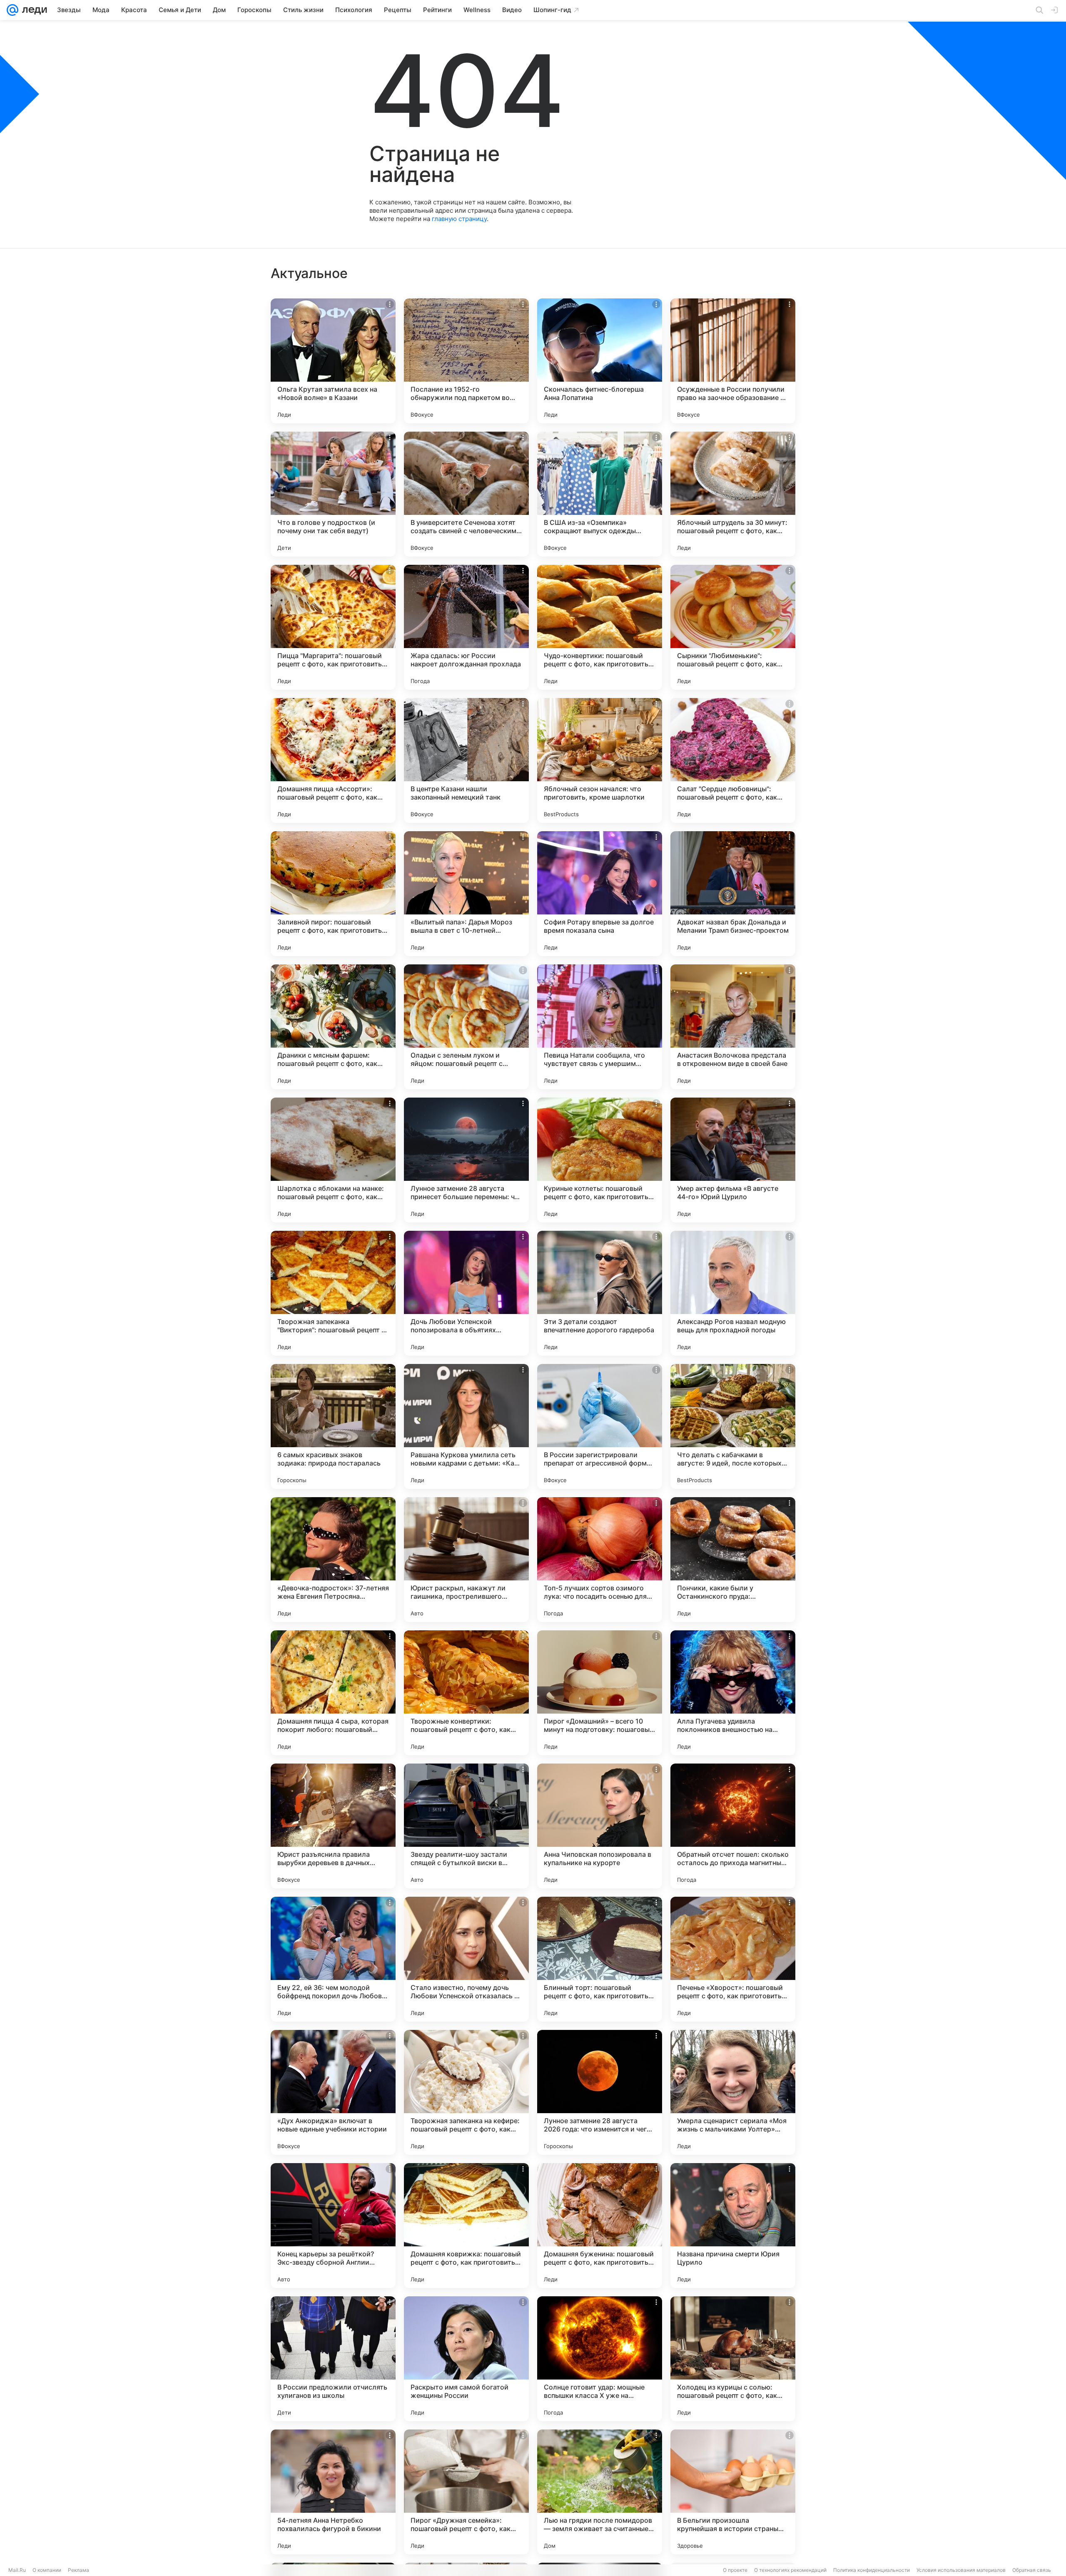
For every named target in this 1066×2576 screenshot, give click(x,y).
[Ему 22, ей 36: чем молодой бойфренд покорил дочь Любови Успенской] (333, 1959)
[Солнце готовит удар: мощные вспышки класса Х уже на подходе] (600, 2359)
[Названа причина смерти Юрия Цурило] (733, 2226)
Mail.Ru (17, 2570)
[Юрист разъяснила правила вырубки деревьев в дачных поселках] (333, 1826)
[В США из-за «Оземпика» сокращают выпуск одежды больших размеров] (600, 494)
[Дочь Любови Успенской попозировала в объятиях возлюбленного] (466, 1293)
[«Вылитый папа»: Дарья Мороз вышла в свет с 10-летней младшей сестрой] (466, 894)
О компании (47, 2570)
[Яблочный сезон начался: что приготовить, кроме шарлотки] (600, 760)
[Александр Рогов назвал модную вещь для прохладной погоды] (733, 1293)
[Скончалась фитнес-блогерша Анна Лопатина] (600, 361)
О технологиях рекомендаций (790, 2570)
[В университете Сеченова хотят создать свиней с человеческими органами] (466, 494)
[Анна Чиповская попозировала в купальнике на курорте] (600, 1826)
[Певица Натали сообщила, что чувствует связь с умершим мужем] (600, 1027)
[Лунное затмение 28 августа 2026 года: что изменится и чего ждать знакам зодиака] (600, 2092)
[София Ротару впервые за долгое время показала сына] (600, 894)
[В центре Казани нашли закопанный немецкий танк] (466, 760)
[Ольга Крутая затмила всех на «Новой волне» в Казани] (333, 361)
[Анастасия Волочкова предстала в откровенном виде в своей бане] (733, 1027)
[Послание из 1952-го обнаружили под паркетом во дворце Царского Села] (466, 361)
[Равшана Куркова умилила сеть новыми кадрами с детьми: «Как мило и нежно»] (466, 1426)
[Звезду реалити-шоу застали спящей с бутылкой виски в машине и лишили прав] (466, 1826)
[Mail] (12, 10)
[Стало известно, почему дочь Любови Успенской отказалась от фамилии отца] (466, 1959)
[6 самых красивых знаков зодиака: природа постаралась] (333, 1426)
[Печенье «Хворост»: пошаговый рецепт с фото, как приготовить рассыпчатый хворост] (733, 1959)
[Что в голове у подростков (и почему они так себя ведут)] (333, 494)
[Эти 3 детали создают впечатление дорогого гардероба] (600, 1293)
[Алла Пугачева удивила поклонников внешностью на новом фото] (733, 1693)
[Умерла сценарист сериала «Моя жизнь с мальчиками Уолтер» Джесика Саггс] (733, 2092)
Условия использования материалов (961, 2570)
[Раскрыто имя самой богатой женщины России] (466, 2359)
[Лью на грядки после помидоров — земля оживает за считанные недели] (600, 2492)
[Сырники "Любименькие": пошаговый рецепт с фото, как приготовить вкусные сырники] (733, 627)
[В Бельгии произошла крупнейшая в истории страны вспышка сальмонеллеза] (733, 2492)
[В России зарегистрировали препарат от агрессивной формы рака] (600, 1426)
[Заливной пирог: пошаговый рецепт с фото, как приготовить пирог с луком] (333, 894)
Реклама (78, 2570)
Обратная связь (1032, 2570)
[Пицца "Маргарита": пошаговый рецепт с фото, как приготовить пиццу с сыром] (333, 627)
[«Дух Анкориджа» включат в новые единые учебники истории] (333, 2092)
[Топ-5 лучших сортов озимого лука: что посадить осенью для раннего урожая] (600, 1560)
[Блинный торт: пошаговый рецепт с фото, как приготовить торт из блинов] (600, 1959)
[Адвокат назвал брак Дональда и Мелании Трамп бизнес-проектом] (733, 894)
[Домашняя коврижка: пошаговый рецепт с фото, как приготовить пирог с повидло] (466, 2226)
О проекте (735, 2570)
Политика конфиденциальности (872, 2570)
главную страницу (459, 219)
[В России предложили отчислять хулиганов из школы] (333, 2359)
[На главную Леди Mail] (33, 10)
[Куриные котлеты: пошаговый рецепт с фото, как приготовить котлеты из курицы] (600, 1160)
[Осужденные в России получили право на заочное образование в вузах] (733, 361)
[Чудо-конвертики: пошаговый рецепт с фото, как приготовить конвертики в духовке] (600, 627)
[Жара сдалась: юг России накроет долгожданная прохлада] (466, 627)
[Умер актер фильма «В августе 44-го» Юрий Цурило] (733, 1160)
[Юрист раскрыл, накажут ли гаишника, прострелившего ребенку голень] (466, 1560)
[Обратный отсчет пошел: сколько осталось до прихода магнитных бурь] (733, 1826)
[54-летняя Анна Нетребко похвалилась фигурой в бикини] (333, 2492)
